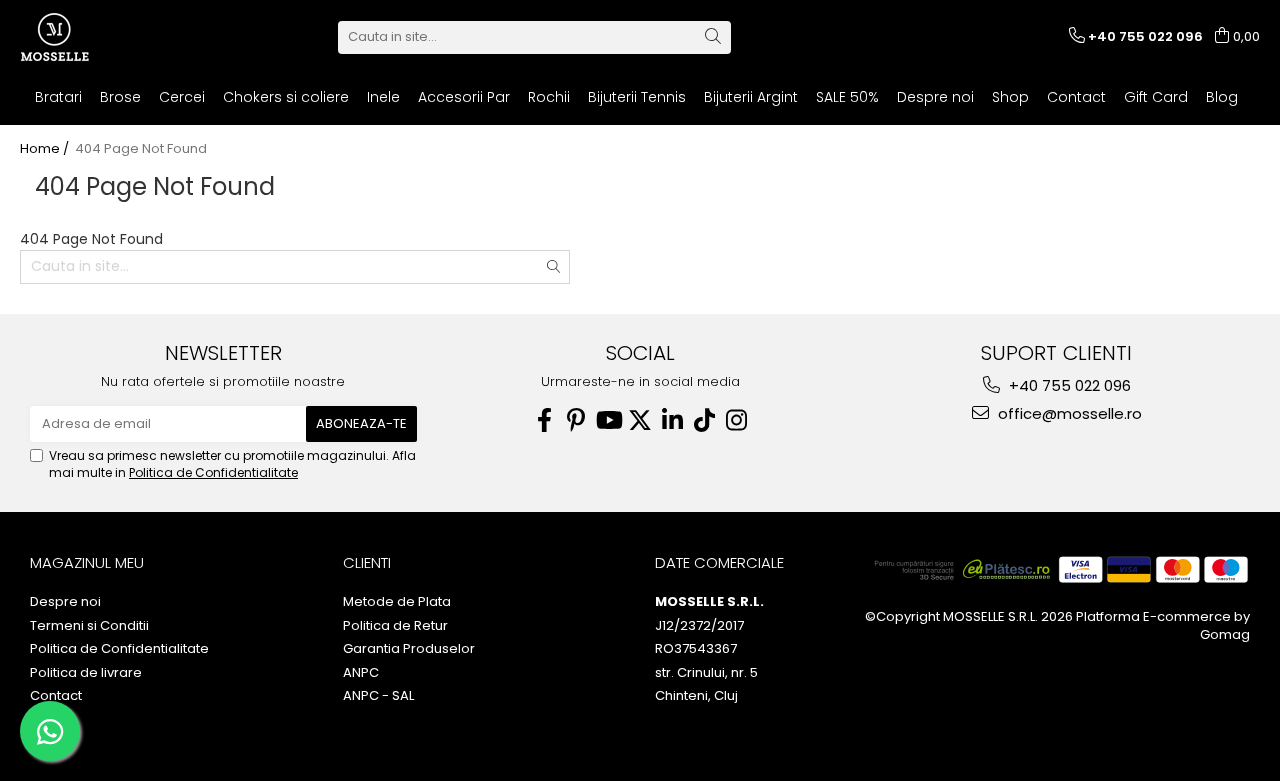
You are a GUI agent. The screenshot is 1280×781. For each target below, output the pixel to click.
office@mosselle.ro (1068, 413)
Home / (46, 149)
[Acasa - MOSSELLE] (120, 37)
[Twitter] (640, 420)
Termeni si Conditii (89, 626)
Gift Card (1156, 97)
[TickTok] (704, 420)
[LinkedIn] (672, 420)
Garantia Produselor (409, 649)
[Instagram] (736, 420)
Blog (1222, 97)
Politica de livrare (86, 673)
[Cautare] (713, 37)
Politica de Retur (395, 626)
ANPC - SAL (378, 696)
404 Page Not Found (141, 149)
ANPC (361, 673)
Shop (1010, 97)
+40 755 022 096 (1068, 385)
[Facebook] (544, 420)
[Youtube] (608, 420)
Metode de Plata (397, 602)
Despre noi (935, 97)
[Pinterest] (576, 420)
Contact (1076, 97)
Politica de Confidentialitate (213, 472)
